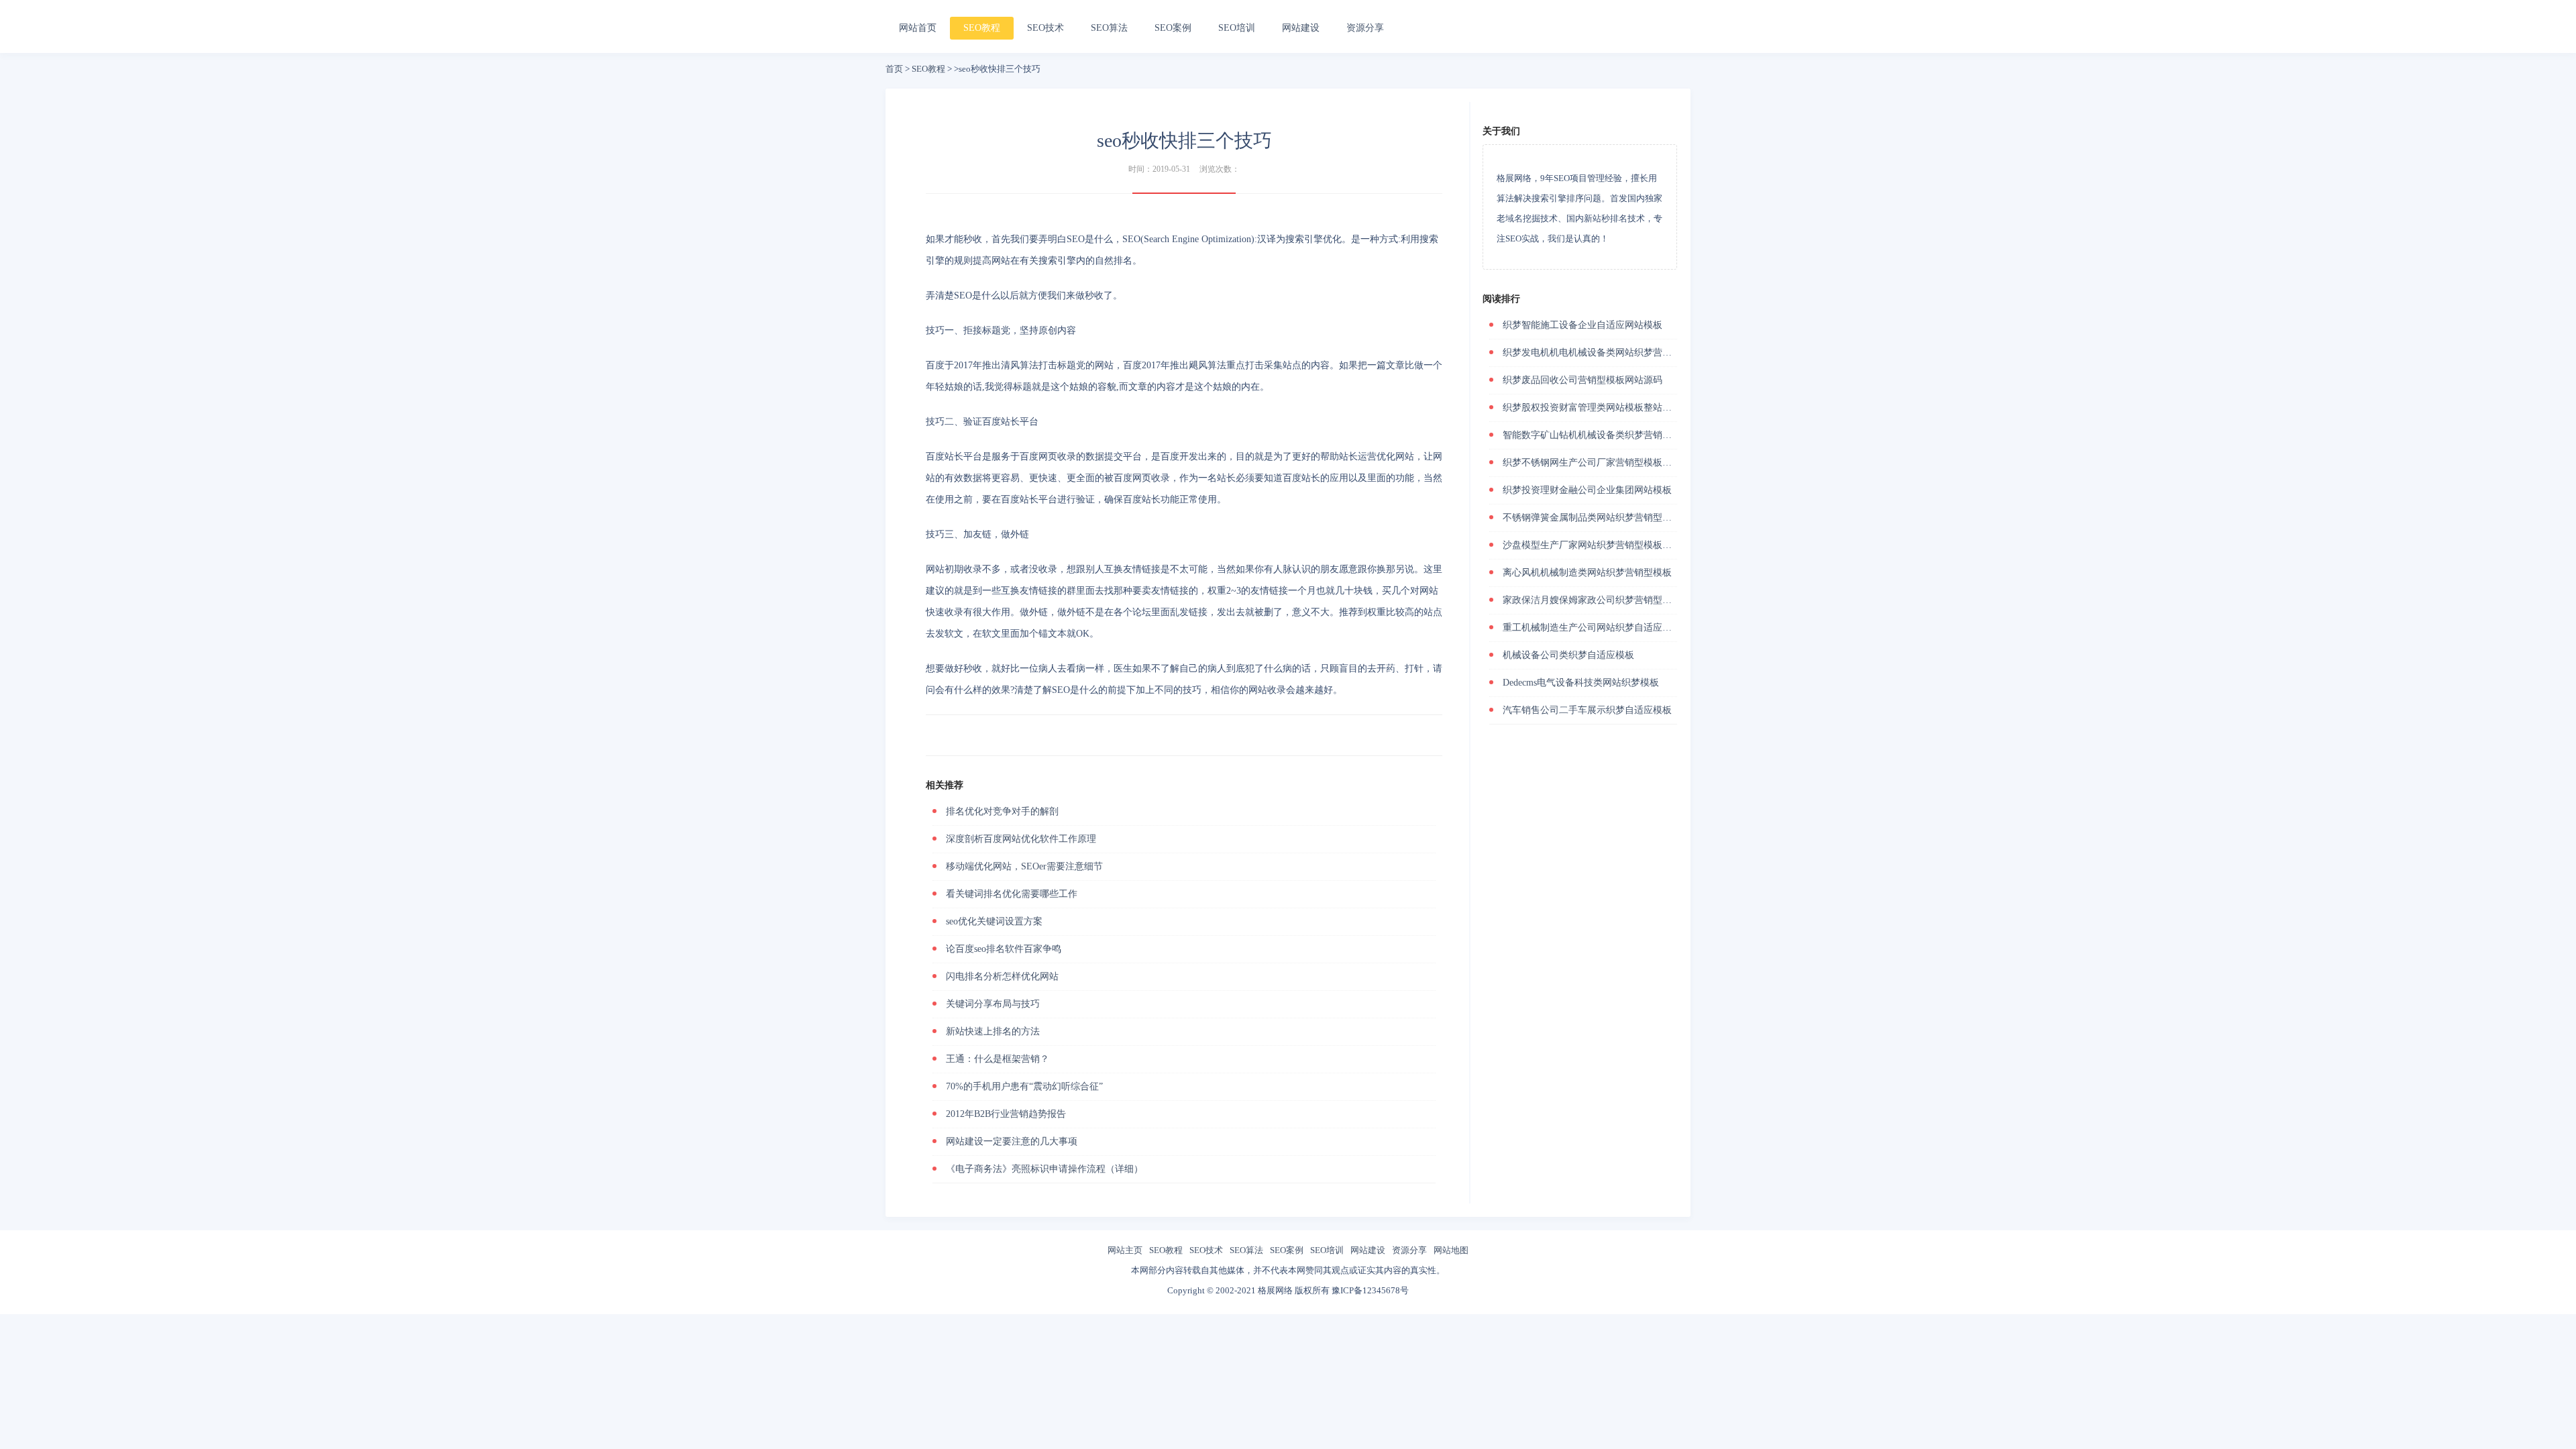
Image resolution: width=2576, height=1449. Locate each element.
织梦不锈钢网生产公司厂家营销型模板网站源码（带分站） (1625, 463)
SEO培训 (1237, 28)
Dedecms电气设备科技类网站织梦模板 (1581, 683)
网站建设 (1301, 28)
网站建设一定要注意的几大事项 (1012, 1141)
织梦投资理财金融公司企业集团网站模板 (1587, 490)
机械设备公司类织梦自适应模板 (1568, 655)
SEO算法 (1109, 28)
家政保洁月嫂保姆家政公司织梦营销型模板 (1592, 600)
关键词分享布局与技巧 (993, 1004)
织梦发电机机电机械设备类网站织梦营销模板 (1597, 353)
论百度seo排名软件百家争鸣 (1004, 949)
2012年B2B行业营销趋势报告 (1006, 1114)
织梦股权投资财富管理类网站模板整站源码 (1592, 408)
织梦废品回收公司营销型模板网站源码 (1582, 380)
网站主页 (1125, 1250)
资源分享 (1365, 28)
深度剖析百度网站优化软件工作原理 (1021, 839)
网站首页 (918, 28)
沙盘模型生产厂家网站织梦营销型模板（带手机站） (1611, 545)
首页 (894, 69)
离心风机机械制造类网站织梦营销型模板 (1587, 573)
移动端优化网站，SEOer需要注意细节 (1024, 866)
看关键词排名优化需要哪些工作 (1012, 894)
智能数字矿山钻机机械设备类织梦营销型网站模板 (1606, 435)
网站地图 (1451, 1250)
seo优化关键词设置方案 (994, 921)
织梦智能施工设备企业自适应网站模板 (1582, 325)
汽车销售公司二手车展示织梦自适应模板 (1587, 710)
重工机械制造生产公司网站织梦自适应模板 (1592, 628)
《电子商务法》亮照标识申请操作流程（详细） (1044, 1169)
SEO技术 (1045, 28)
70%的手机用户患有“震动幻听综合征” (1024, 1086)
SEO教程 (982, 28)
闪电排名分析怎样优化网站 (1002, 976)
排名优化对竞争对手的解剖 (1002, 811)
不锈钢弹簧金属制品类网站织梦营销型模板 (1592, 518)
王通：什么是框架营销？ (998, 1059)
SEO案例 (1173, 28)
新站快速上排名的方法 (993, 1031)
